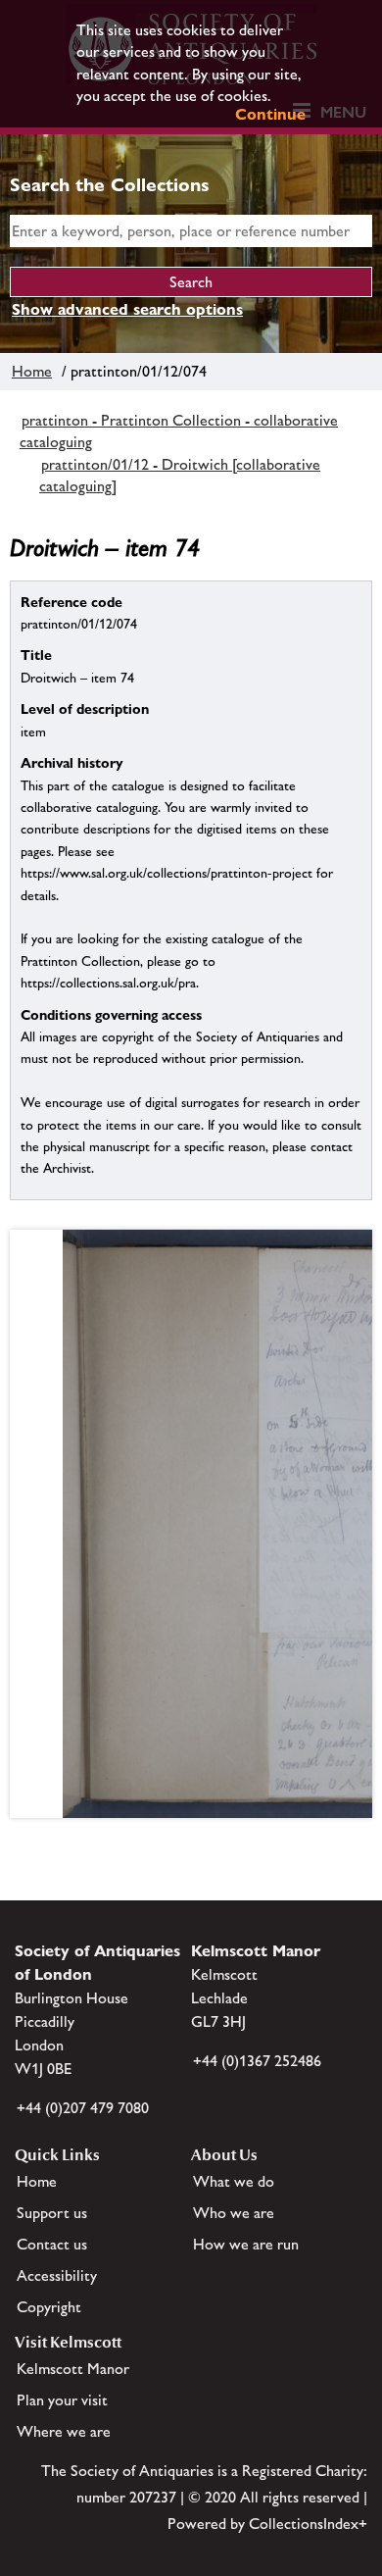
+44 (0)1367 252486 (257, 2061)
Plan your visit (62, 2400)
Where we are (64, 2431)
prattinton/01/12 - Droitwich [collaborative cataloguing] (180, 475)
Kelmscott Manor (73, 2369)
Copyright (49, 2307)
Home (32, 371)
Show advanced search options (127, 309)
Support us (52, 2213)
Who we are (234, 2213)
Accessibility (57, 2275)
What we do (234, 2181)
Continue (270, 114)
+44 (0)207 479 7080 (83, 2108)
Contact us (52, 2244)
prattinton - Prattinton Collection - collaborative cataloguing (179, 431)
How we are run (246, 2244)
